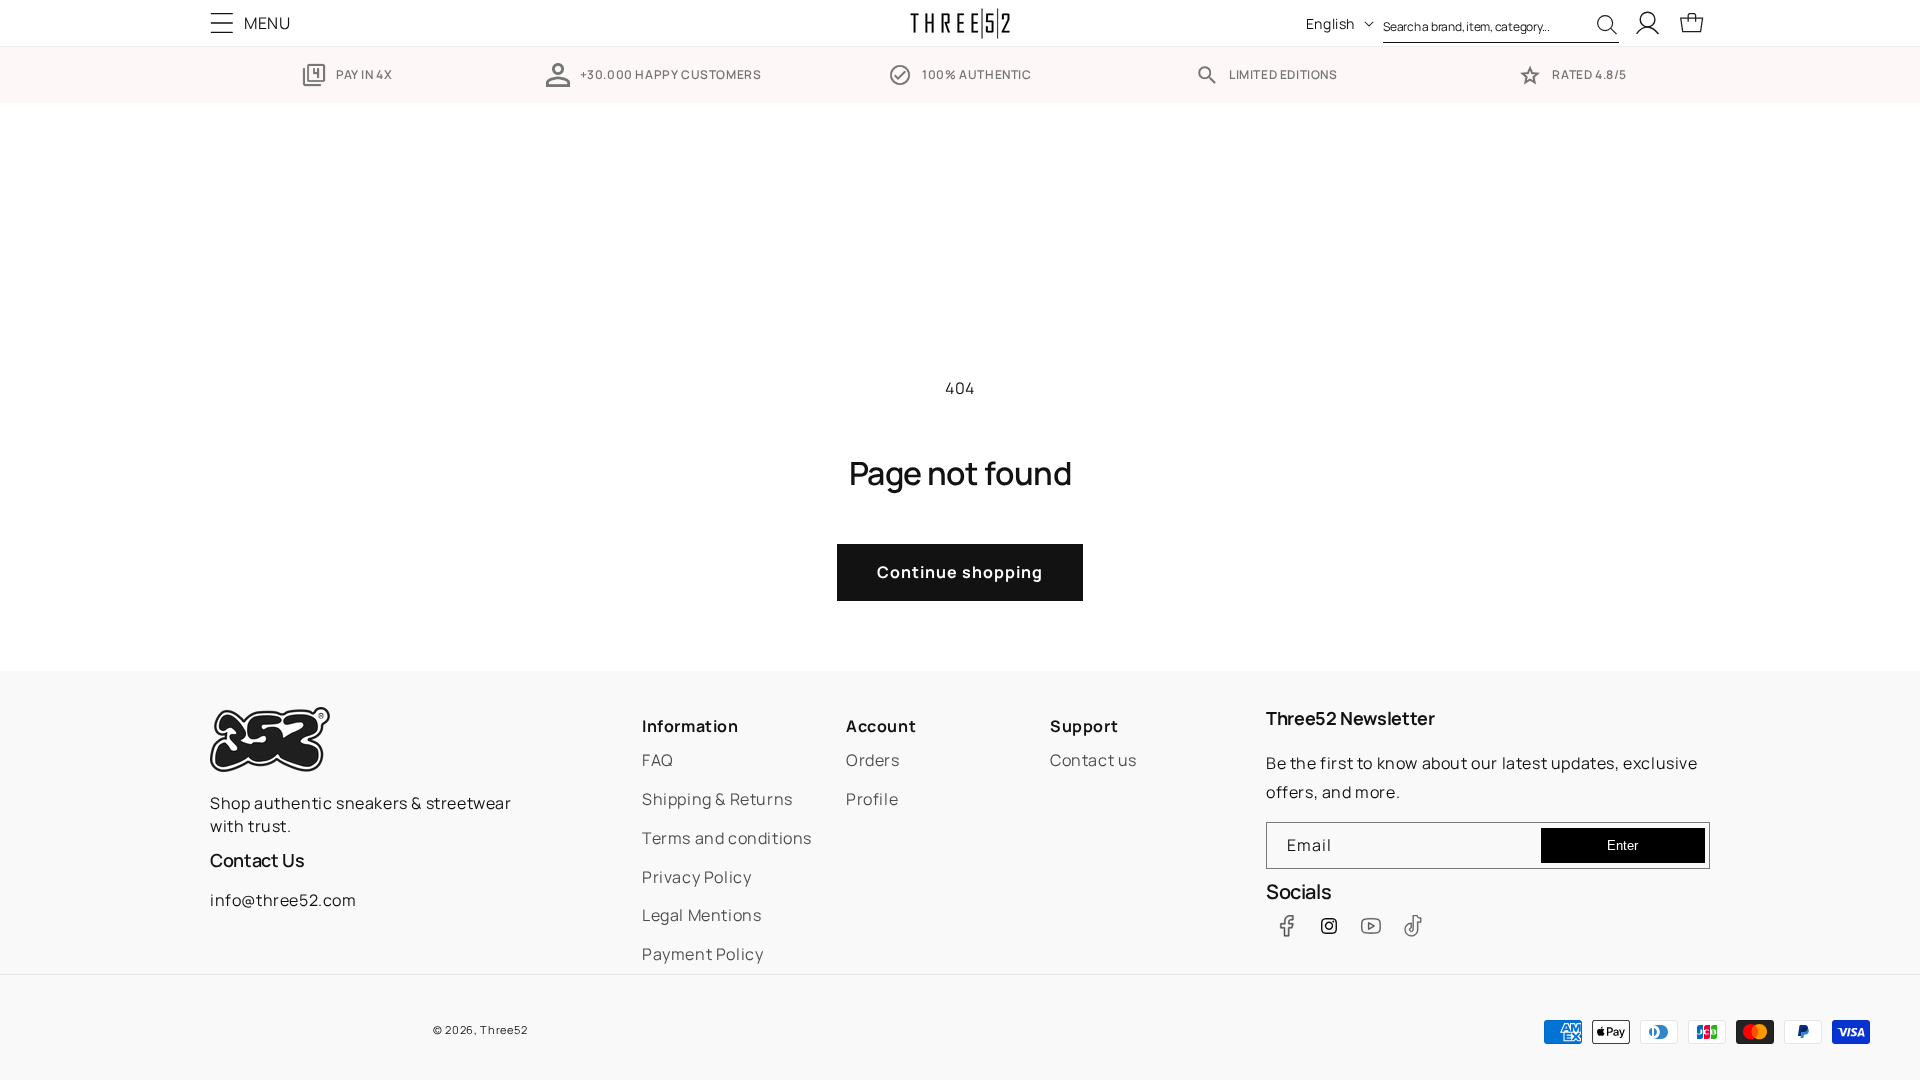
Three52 (503, 1029)
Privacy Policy (696, 877)
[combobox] (1501, 23)
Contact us (1093, 760)
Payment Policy (702, 954)
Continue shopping (960, 572)
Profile (872, 799)
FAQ (658, 760)
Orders (873, 760)
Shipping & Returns (717, 799)
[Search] (1607, 25)
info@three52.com (283, 900)
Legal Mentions (701, 915)
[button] (255, 23)
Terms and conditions (727, 838)
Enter (1622, 845)
